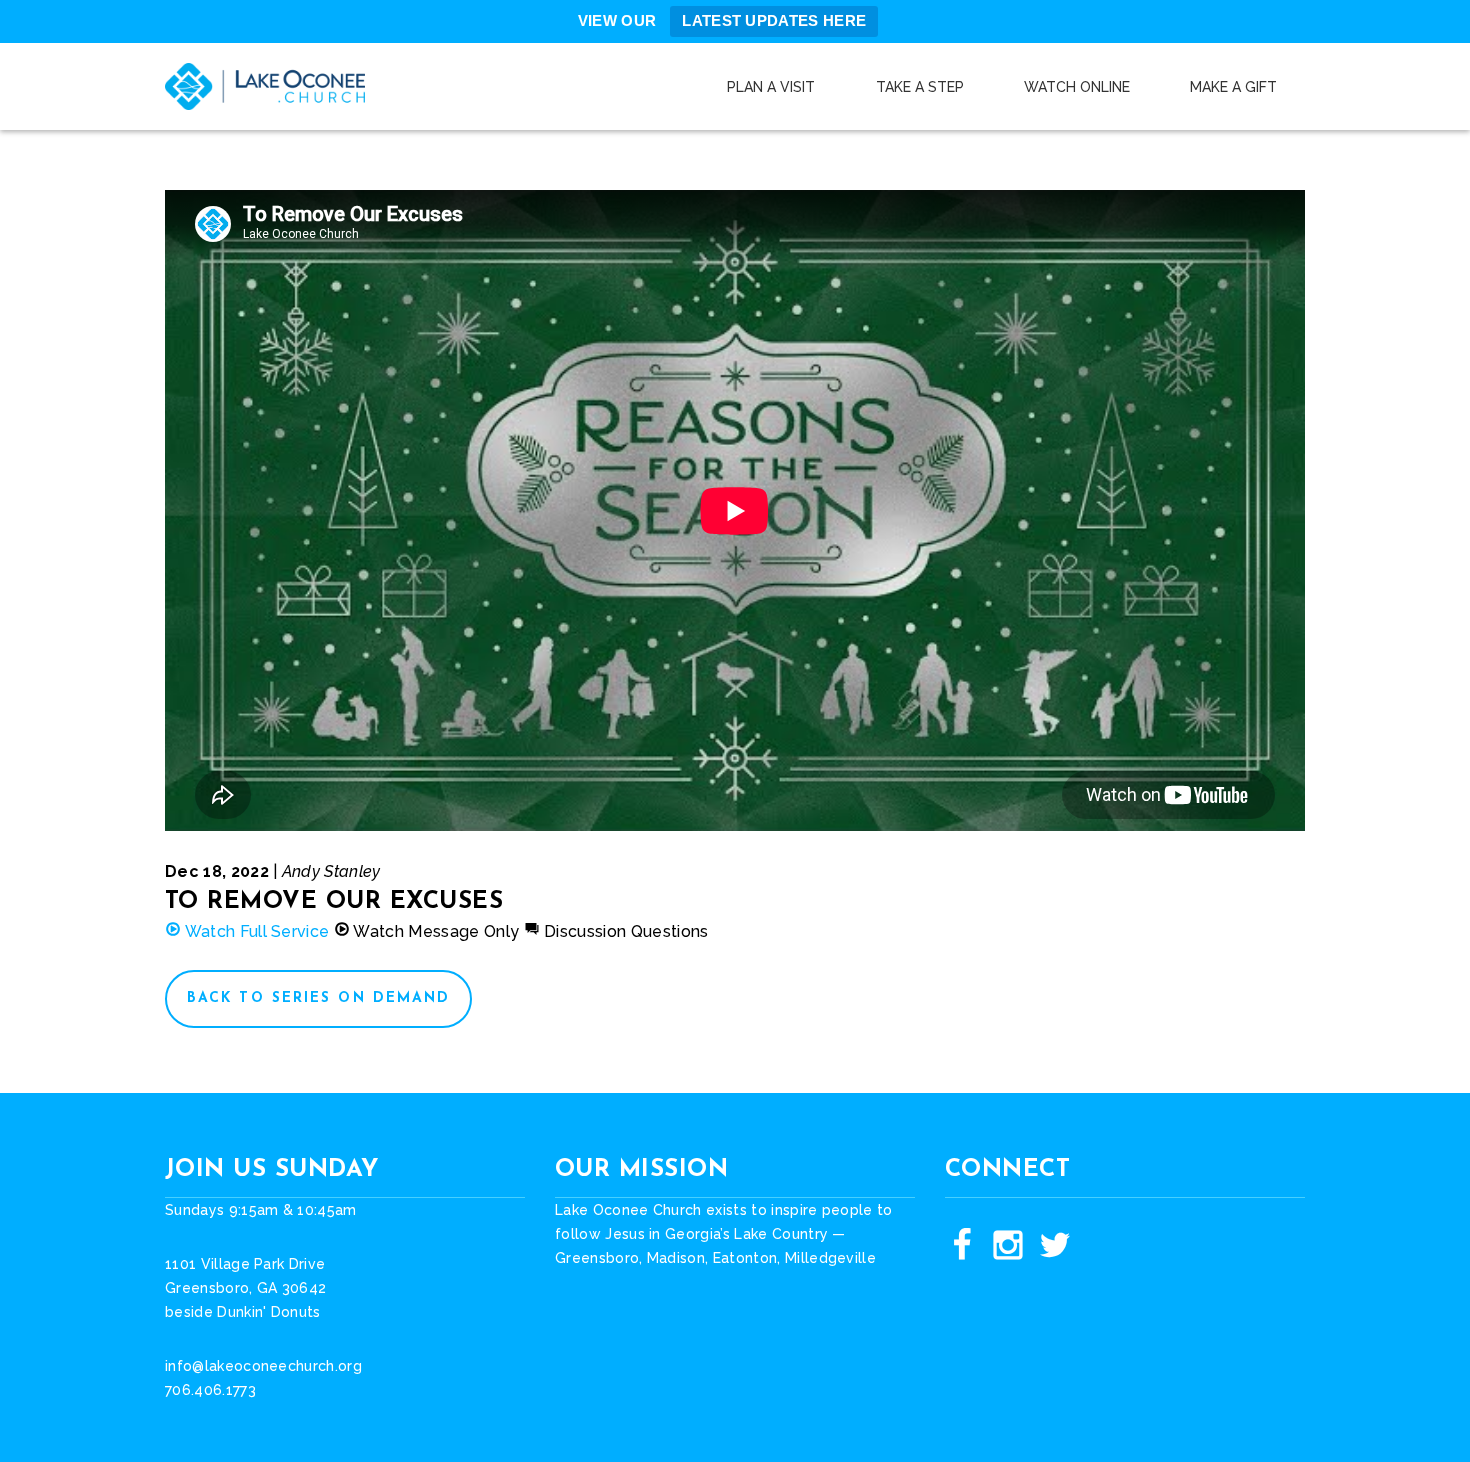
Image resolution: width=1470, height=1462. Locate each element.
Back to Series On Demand (318, 998)
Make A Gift (1233, 87)
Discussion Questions (624, 931)
